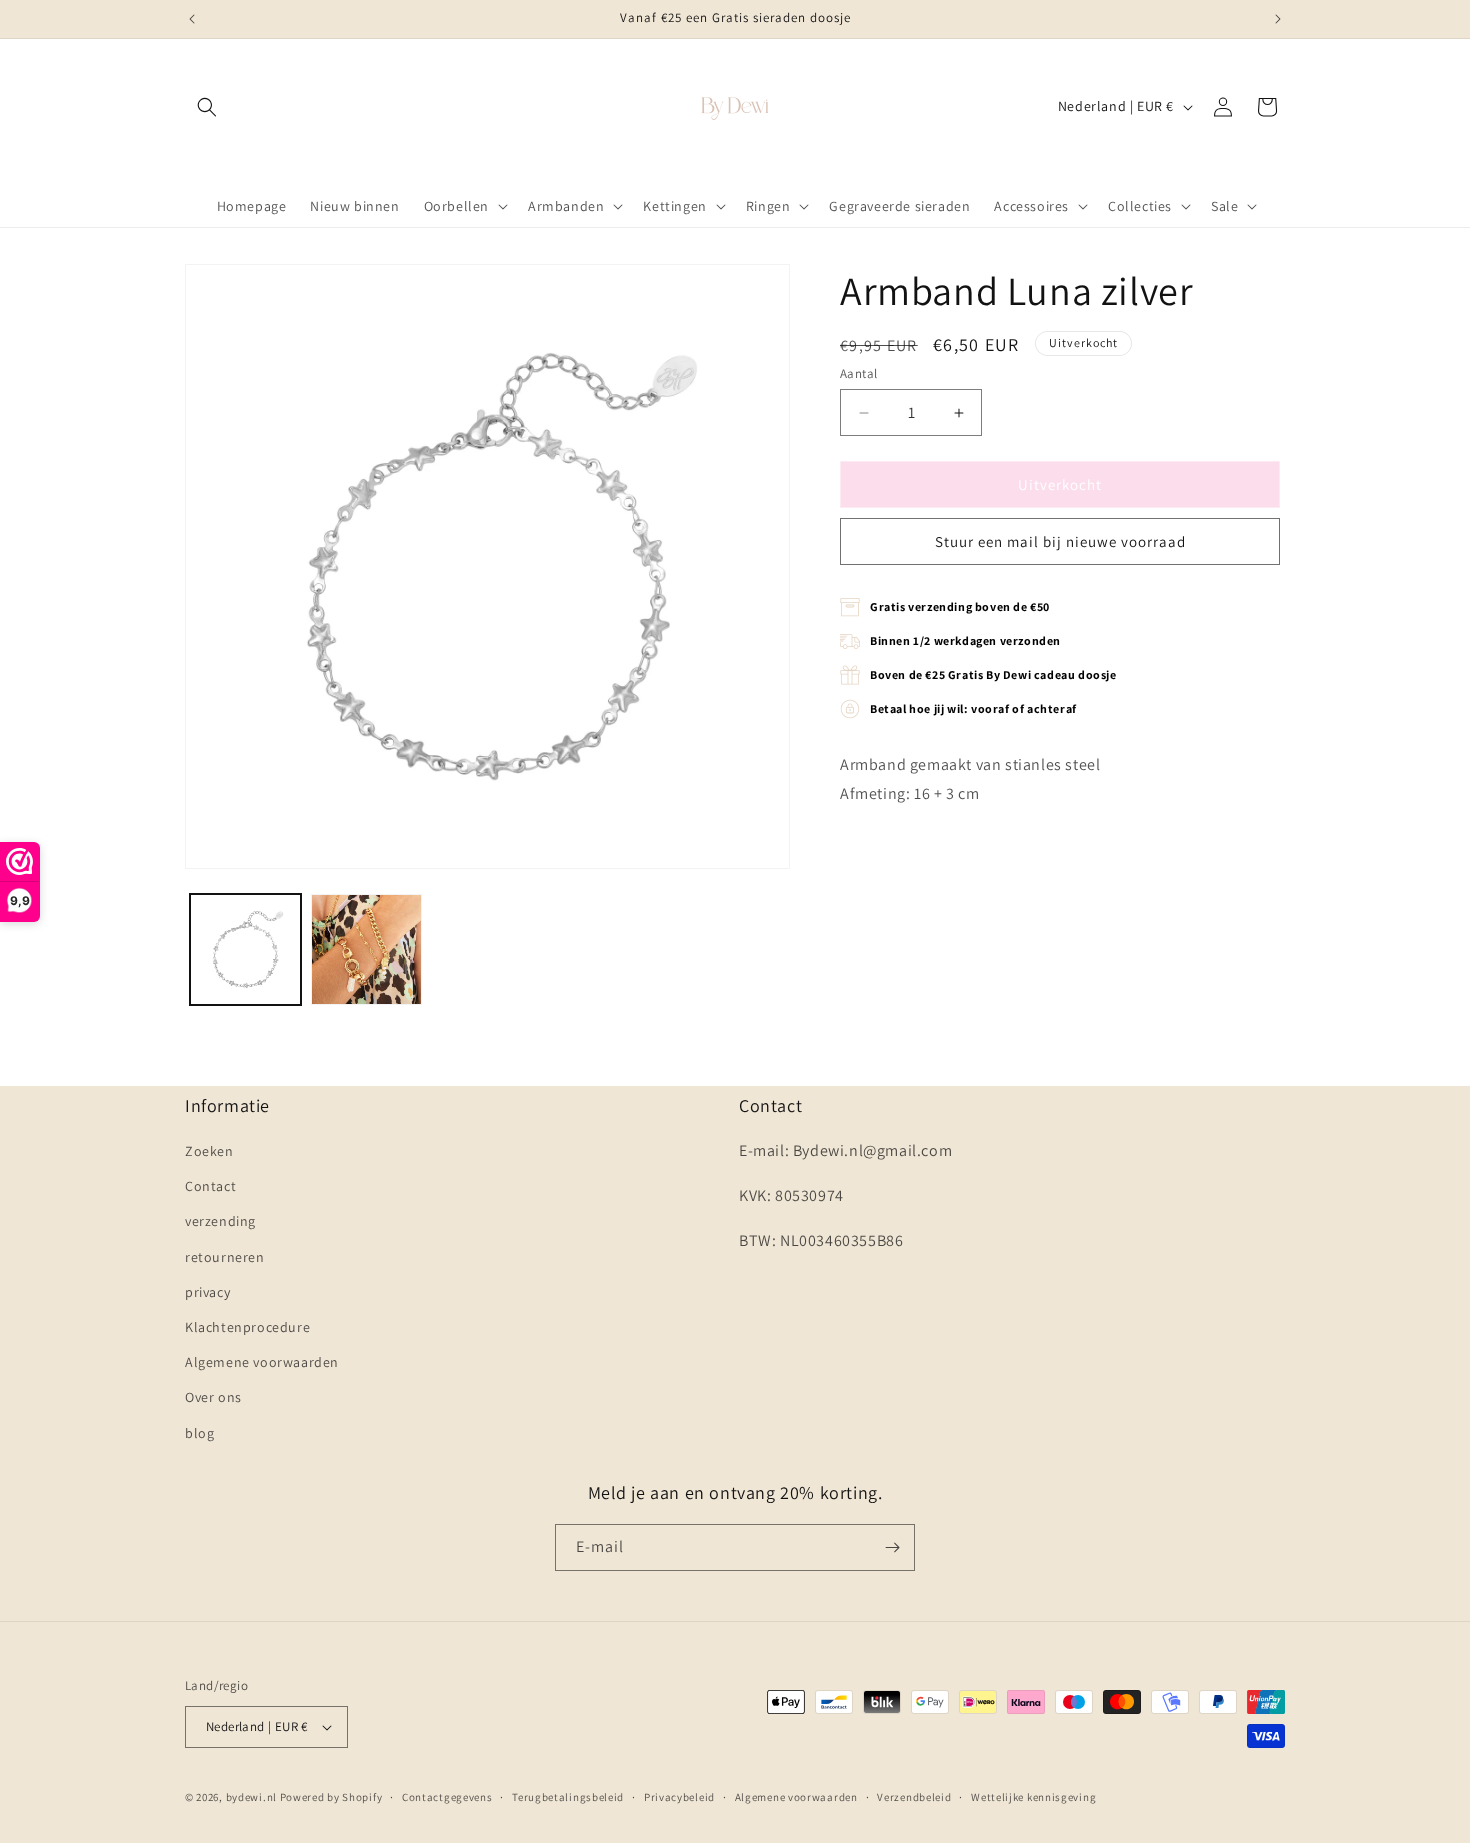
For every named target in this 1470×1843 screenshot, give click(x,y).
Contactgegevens (447, 1797)
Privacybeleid (679, 1797)
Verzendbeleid (914, 1797)
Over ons (213, 1397)
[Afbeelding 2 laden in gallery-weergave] (366, 949)
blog (199, 1433)
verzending (220, 1221)
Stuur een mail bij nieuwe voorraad (1060, 541)
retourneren (225, 1257)
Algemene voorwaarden (262, 1362)
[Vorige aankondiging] (192, 19)
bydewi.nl (251, 1797)
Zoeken (209, 1151)
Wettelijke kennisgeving (1033, 1797)
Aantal (858, 373)
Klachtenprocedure (247, 1327)
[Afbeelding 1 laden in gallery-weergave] (245, 949)
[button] (207, 107)
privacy (207, 1292)
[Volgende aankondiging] (1278, 19)
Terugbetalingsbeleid (568, 1797)
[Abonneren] (892, 1547)
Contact (210, 1186)
